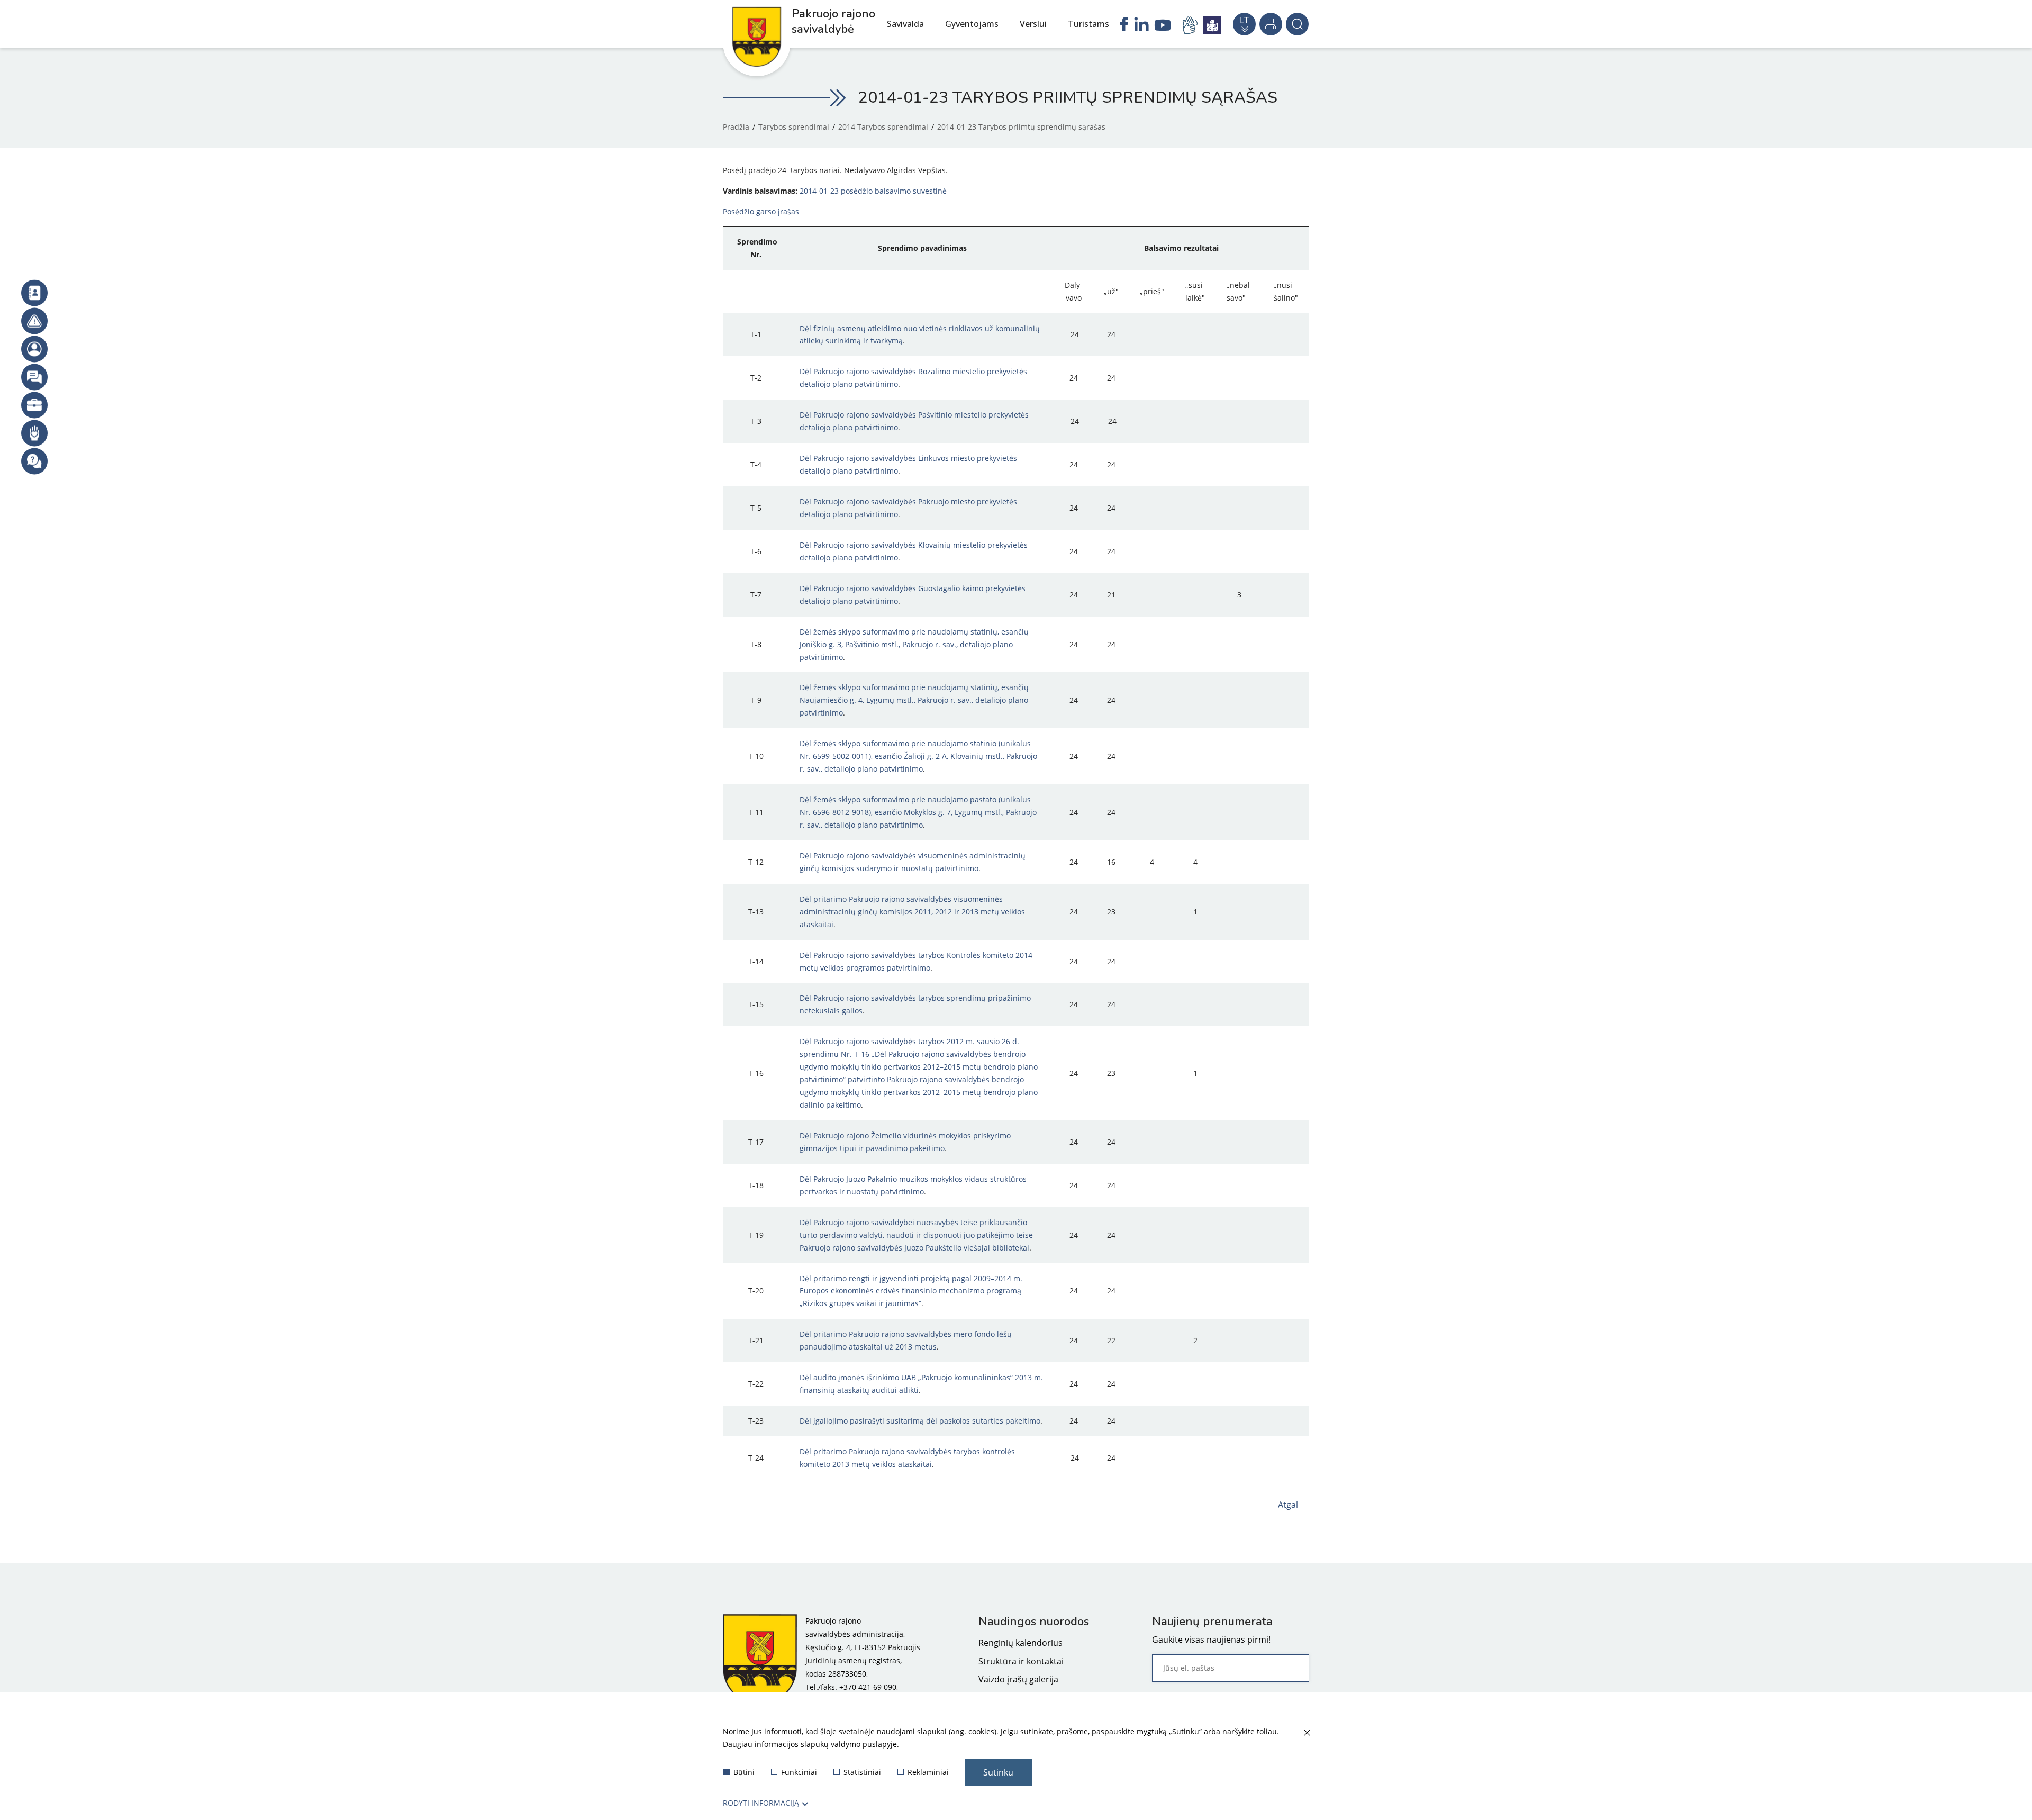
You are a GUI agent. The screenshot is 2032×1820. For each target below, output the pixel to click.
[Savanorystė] (34, 433)
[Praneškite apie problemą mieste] (34, 321)
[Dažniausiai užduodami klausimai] (34, 461)
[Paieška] (1297, 24)
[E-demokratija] (34, 405)
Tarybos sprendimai (794, 127)
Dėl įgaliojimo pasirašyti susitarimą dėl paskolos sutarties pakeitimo (920, 1421)
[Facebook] (1124, 25)
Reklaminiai (928, 1772)
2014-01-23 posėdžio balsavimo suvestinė (873, 191)
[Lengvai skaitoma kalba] (1212, 25)
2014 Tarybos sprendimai (883, 127)
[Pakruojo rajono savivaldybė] (760, 1660)
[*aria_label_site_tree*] (1271, 24)
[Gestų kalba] (1192, 25)
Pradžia (736, 127)
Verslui (1033, 24)
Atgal (1288, 1505)
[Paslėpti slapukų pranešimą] (1307, 1733)
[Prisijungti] (34, 349)
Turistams (1088, 24)
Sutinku (998, 1772)
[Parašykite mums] (34, 377)
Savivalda (905, 24)
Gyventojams (972, 24)
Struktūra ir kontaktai (1021, 1661)
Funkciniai (799, 1772)
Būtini (744, 1772)
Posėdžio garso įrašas (761, 211)
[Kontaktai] (34, 293)
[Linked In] (1141, 25)
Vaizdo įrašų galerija (1018, 1679)
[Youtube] (1163, 26)
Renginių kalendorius (1020, 1643)
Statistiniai (862, 1772)
